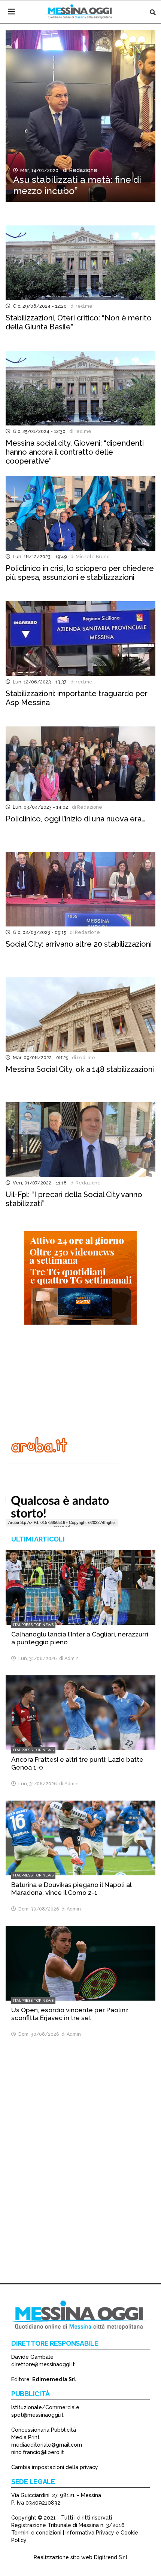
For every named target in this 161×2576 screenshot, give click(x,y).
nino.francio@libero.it (38, 2452)
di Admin (68, 1658)
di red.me (80, 306)
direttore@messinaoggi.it (43, 2364)
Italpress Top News (33, 1625)
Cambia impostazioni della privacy (55, 2467)
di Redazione (79, 170)
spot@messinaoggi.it (37, 2415)
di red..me (82, 1058)
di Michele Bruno (89, 557)
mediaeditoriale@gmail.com (47, 2445)
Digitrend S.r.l (111, 2557)
